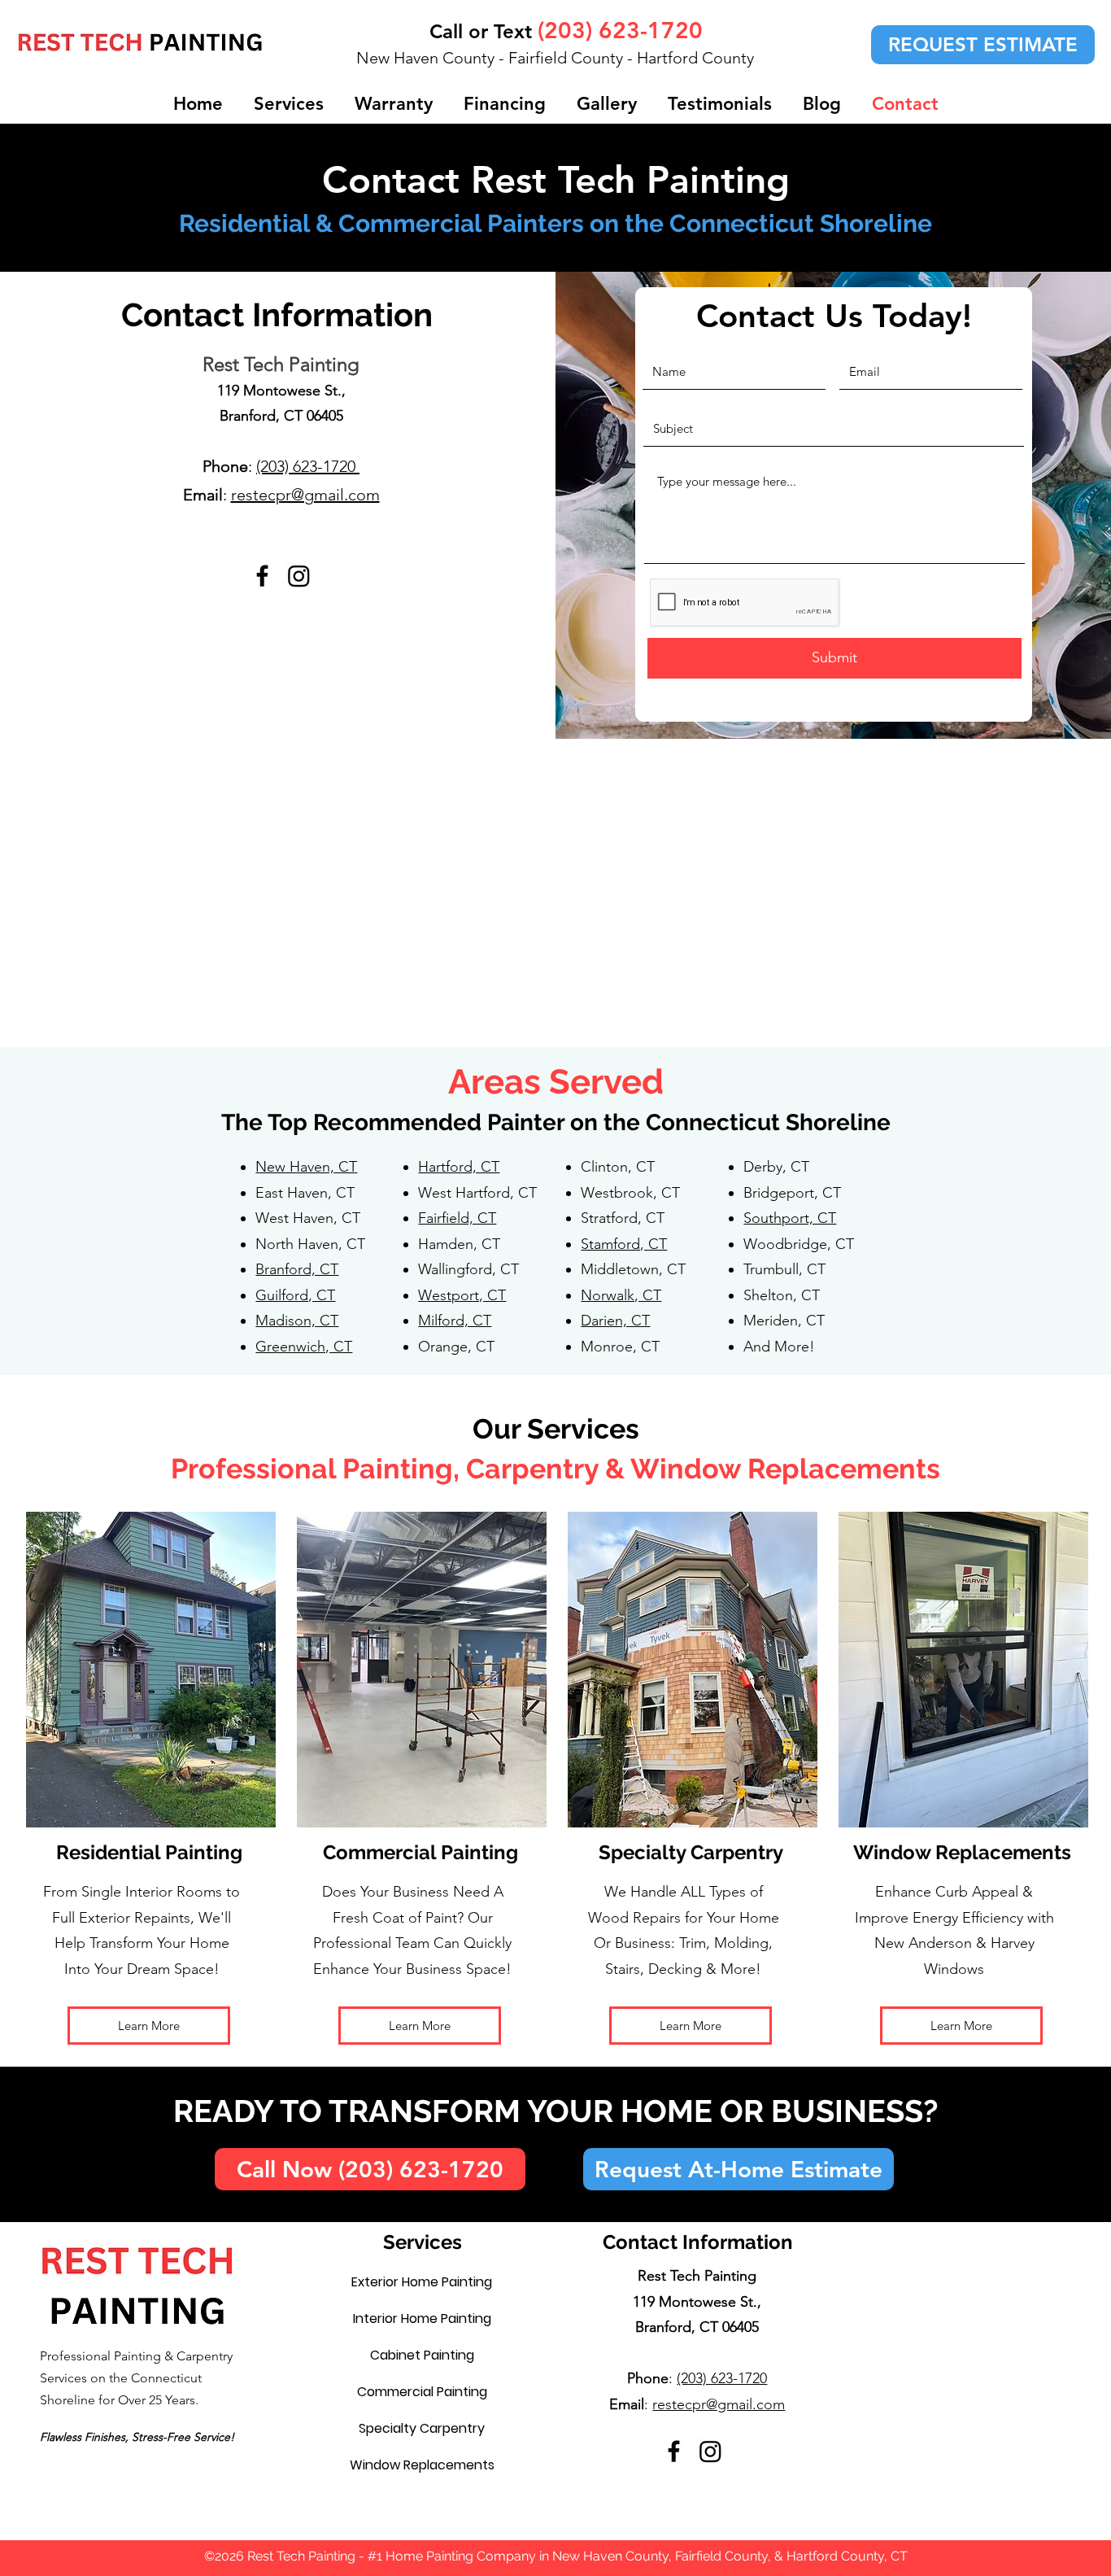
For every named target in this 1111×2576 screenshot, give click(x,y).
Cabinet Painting (422, 2355)
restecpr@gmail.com (305, 495)
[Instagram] (299, 576)
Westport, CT (462, 1295)
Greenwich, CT (304, 1347)
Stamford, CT (624, 1244)
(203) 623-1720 (308, 466)
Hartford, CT (459, 1167)
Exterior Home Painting (422, 2282)
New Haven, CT (306, 1167)
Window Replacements (422, 2465)
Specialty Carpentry (422, 2428)
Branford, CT (297, 1269)
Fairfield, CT (457, 1218)
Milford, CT (455, 1321)
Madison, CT (297, 1321)
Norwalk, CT (621, 1295)
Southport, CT (790, 1218)
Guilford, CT (295, 1295)
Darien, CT (615, 1321)
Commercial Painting (422, 2392)
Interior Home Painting (422, 2318)
